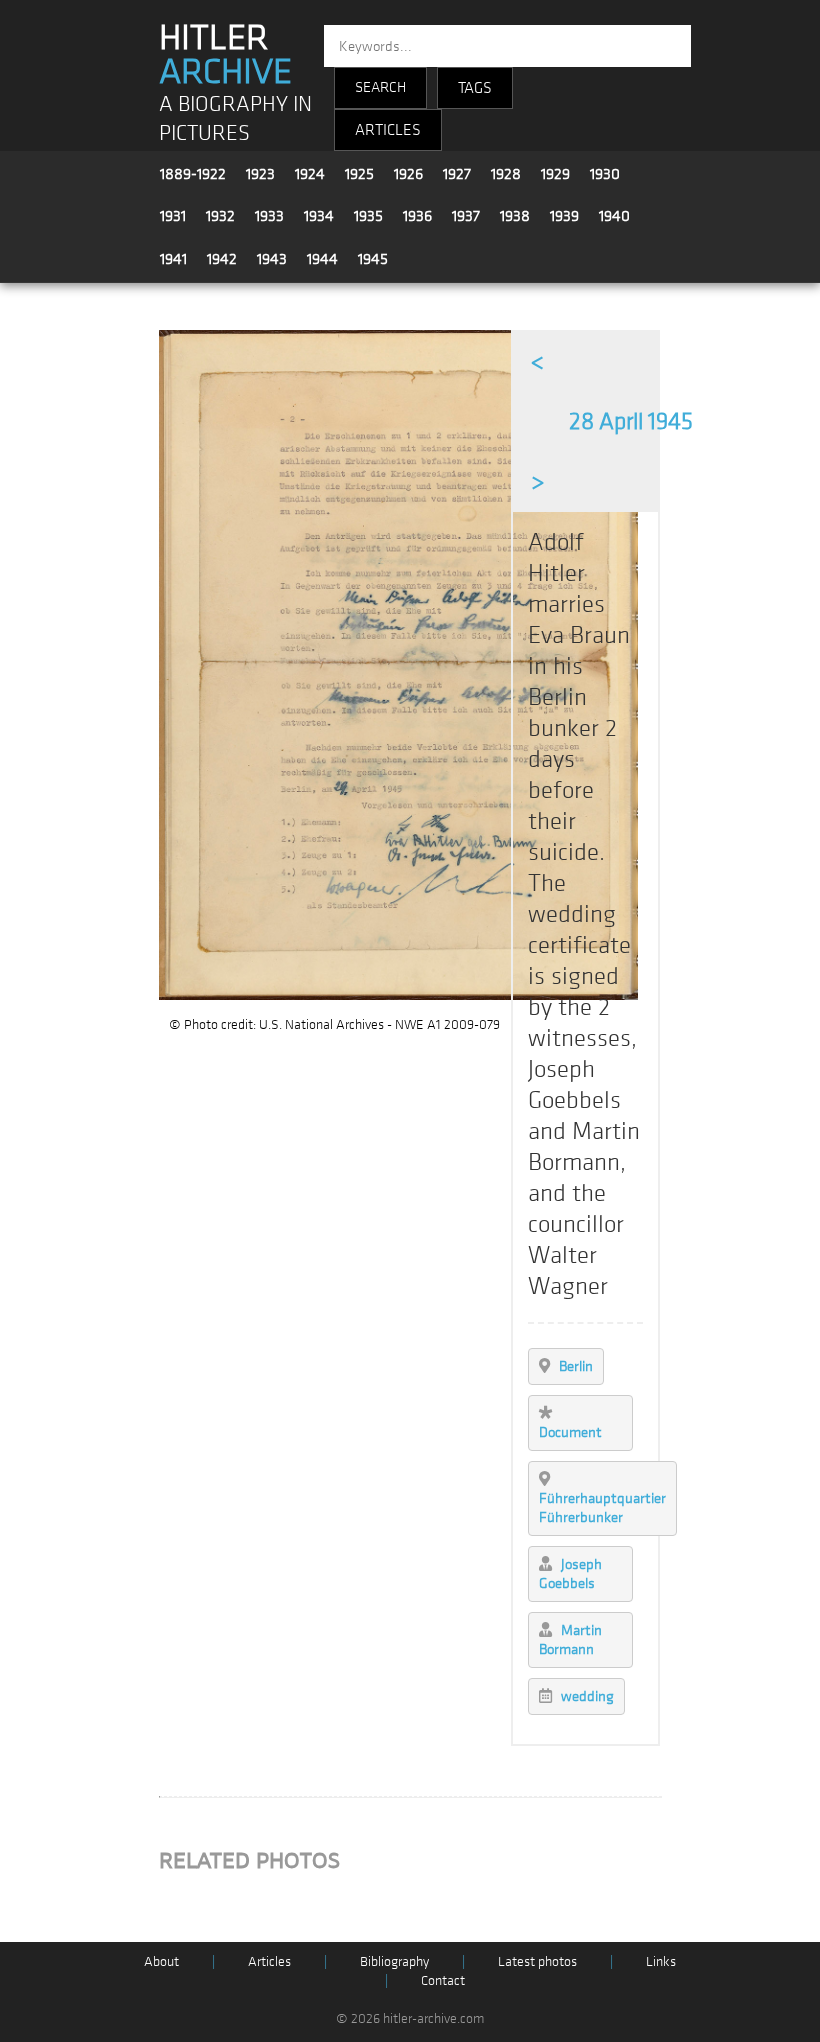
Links (661, 1961)
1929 (555, 174)
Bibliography (394, 1961)
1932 (220, 216)
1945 (373, 259)
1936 (417, 216)
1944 (322, 259)
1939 (564, 216)
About (161, 1961)
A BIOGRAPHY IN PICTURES (235, 119)
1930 (605, 174)
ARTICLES (388, 130)
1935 (368, 216)
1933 (269, 216)
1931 (173, 216)
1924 (310, 174)
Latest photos (537, 1961)
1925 (359, 174)
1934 (319, 216)
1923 (260, 174)
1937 (466, 216)
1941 (173, 259)
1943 (272, 259)
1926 (408, 174)
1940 (614, 216)
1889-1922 (193, 174)
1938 (515, 216)
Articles (269, 1961)
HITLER (225, 55)
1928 (506, 174)
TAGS (475, 88)
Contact (443, 1980)
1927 (457, 174)
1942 (222, 259)
